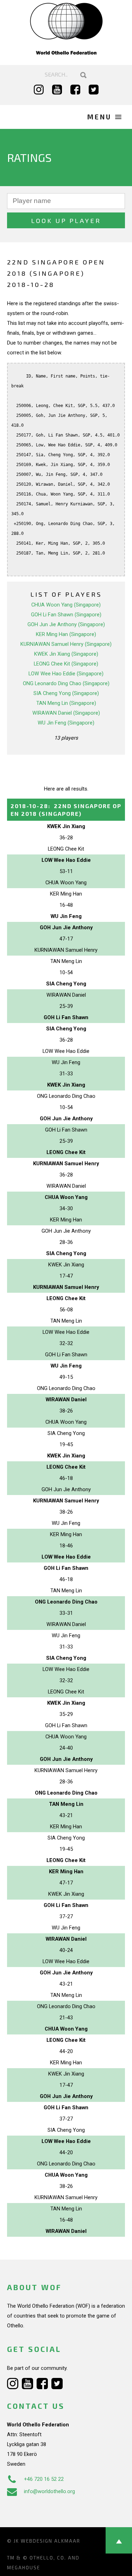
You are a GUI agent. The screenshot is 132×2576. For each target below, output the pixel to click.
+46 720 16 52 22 (44, 2479)
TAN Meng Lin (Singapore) (66, 703)
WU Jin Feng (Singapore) (66, 723)
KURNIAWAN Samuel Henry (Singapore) (66, 644)
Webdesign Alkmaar (51, 2541)
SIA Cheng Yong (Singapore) (66, 693)
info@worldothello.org (49, 2491)
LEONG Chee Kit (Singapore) (66, 664)
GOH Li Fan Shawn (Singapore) (66, 615)
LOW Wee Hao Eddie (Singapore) (66, 674)
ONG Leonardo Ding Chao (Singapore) (66, 683)
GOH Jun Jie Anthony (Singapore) (66, 624)
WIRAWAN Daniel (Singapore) (66, 713)
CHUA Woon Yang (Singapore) (66, 605)
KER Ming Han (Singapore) (66, 634)
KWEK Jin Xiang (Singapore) (66, 654)
